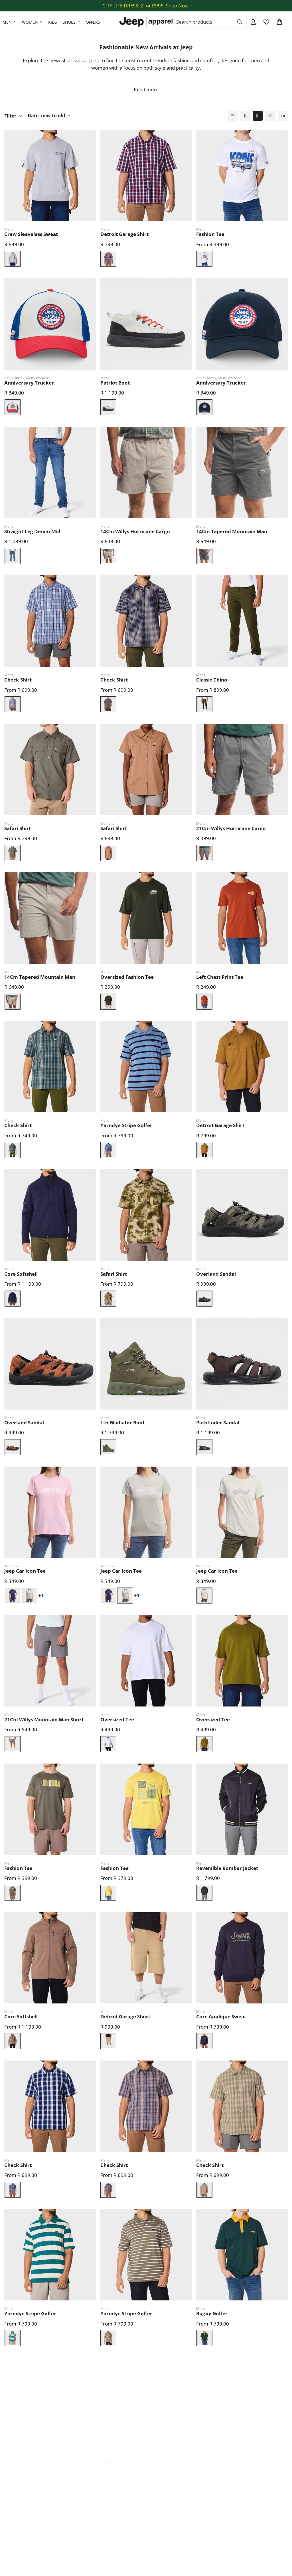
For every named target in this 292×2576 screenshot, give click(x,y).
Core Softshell (21, 1274)
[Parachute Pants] (50, 2403)
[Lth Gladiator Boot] (146, 1364)
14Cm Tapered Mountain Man (232, 531)
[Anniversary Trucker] (50, 324)
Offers (93, 22)
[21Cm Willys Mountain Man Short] (50, 1661)
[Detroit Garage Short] (146, 1958)
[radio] (13, 259)
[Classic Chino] (242, 621)
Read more (146, 89)
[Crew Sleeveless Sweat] (50, 176)
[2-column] (245, 116)
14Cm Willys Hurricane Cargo (135, 531)
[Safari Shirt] (50, 770)
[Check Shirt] (50, 621)
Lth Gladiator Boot (122, 1423)
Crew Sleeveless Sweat (31, 234)
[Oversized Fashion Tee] (146, 918)
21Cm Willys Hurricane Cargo (231, 828)
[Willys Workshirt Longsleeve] (242, 2403)
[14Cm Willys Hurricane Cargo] (146, 473)
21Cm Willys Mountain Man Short (44, 1719)
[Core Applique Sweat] (242, 1958)
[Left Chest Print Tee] (242, 918)
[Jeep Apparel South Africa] (146, 22)
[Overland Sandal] (242, 1215)
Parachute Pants (24, 2462)
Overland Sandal (216, 1274)
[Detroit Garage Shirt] (146, 176)
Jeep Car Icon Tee (25, 1571)
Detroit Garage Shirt (124, 234)
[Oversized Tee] (146, 1661)
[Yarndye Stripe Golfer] (146, 1067)
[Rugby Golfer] (242, 2255)
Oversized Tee (117, 1719)
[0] (279, 22)
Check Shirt (18, 680)
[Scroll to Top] (281, 2545)
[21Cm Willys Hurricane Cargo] (242, 770)
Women (30, 22)
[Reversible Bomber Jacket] (242, 1809)
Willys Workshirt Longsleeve (230, 2462)
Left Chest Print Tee (220, 977)
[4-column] (270, 116)
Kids (53, 22)
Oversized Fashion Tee (127, 977)
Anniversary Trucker (29, 383)
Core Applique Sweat (221, 2016)
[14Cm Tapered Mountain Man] (242, 473)
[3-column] (258, 116)
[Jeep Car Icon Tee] (50, 1512)
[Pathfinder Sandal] (242, 1364)
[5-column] (283, 116)
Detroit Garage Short (125, 2016)
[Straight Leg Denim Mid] (50, 473)
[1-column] (233, 116)
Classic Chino (212, 680)
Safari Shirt (18, 828)
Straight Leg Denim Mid (32, 531)
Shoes (69, 22)
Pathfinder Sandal (218, 1423)
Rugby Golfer (212, 2313)
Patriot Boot (115, 383)
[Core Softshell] (50, 1215)
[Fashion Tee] (242, 176)
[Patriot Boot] (146, 324)
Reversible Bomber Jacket (227, 1868)
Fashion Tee (210, 234)
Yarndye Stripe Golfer (126, 1125)
